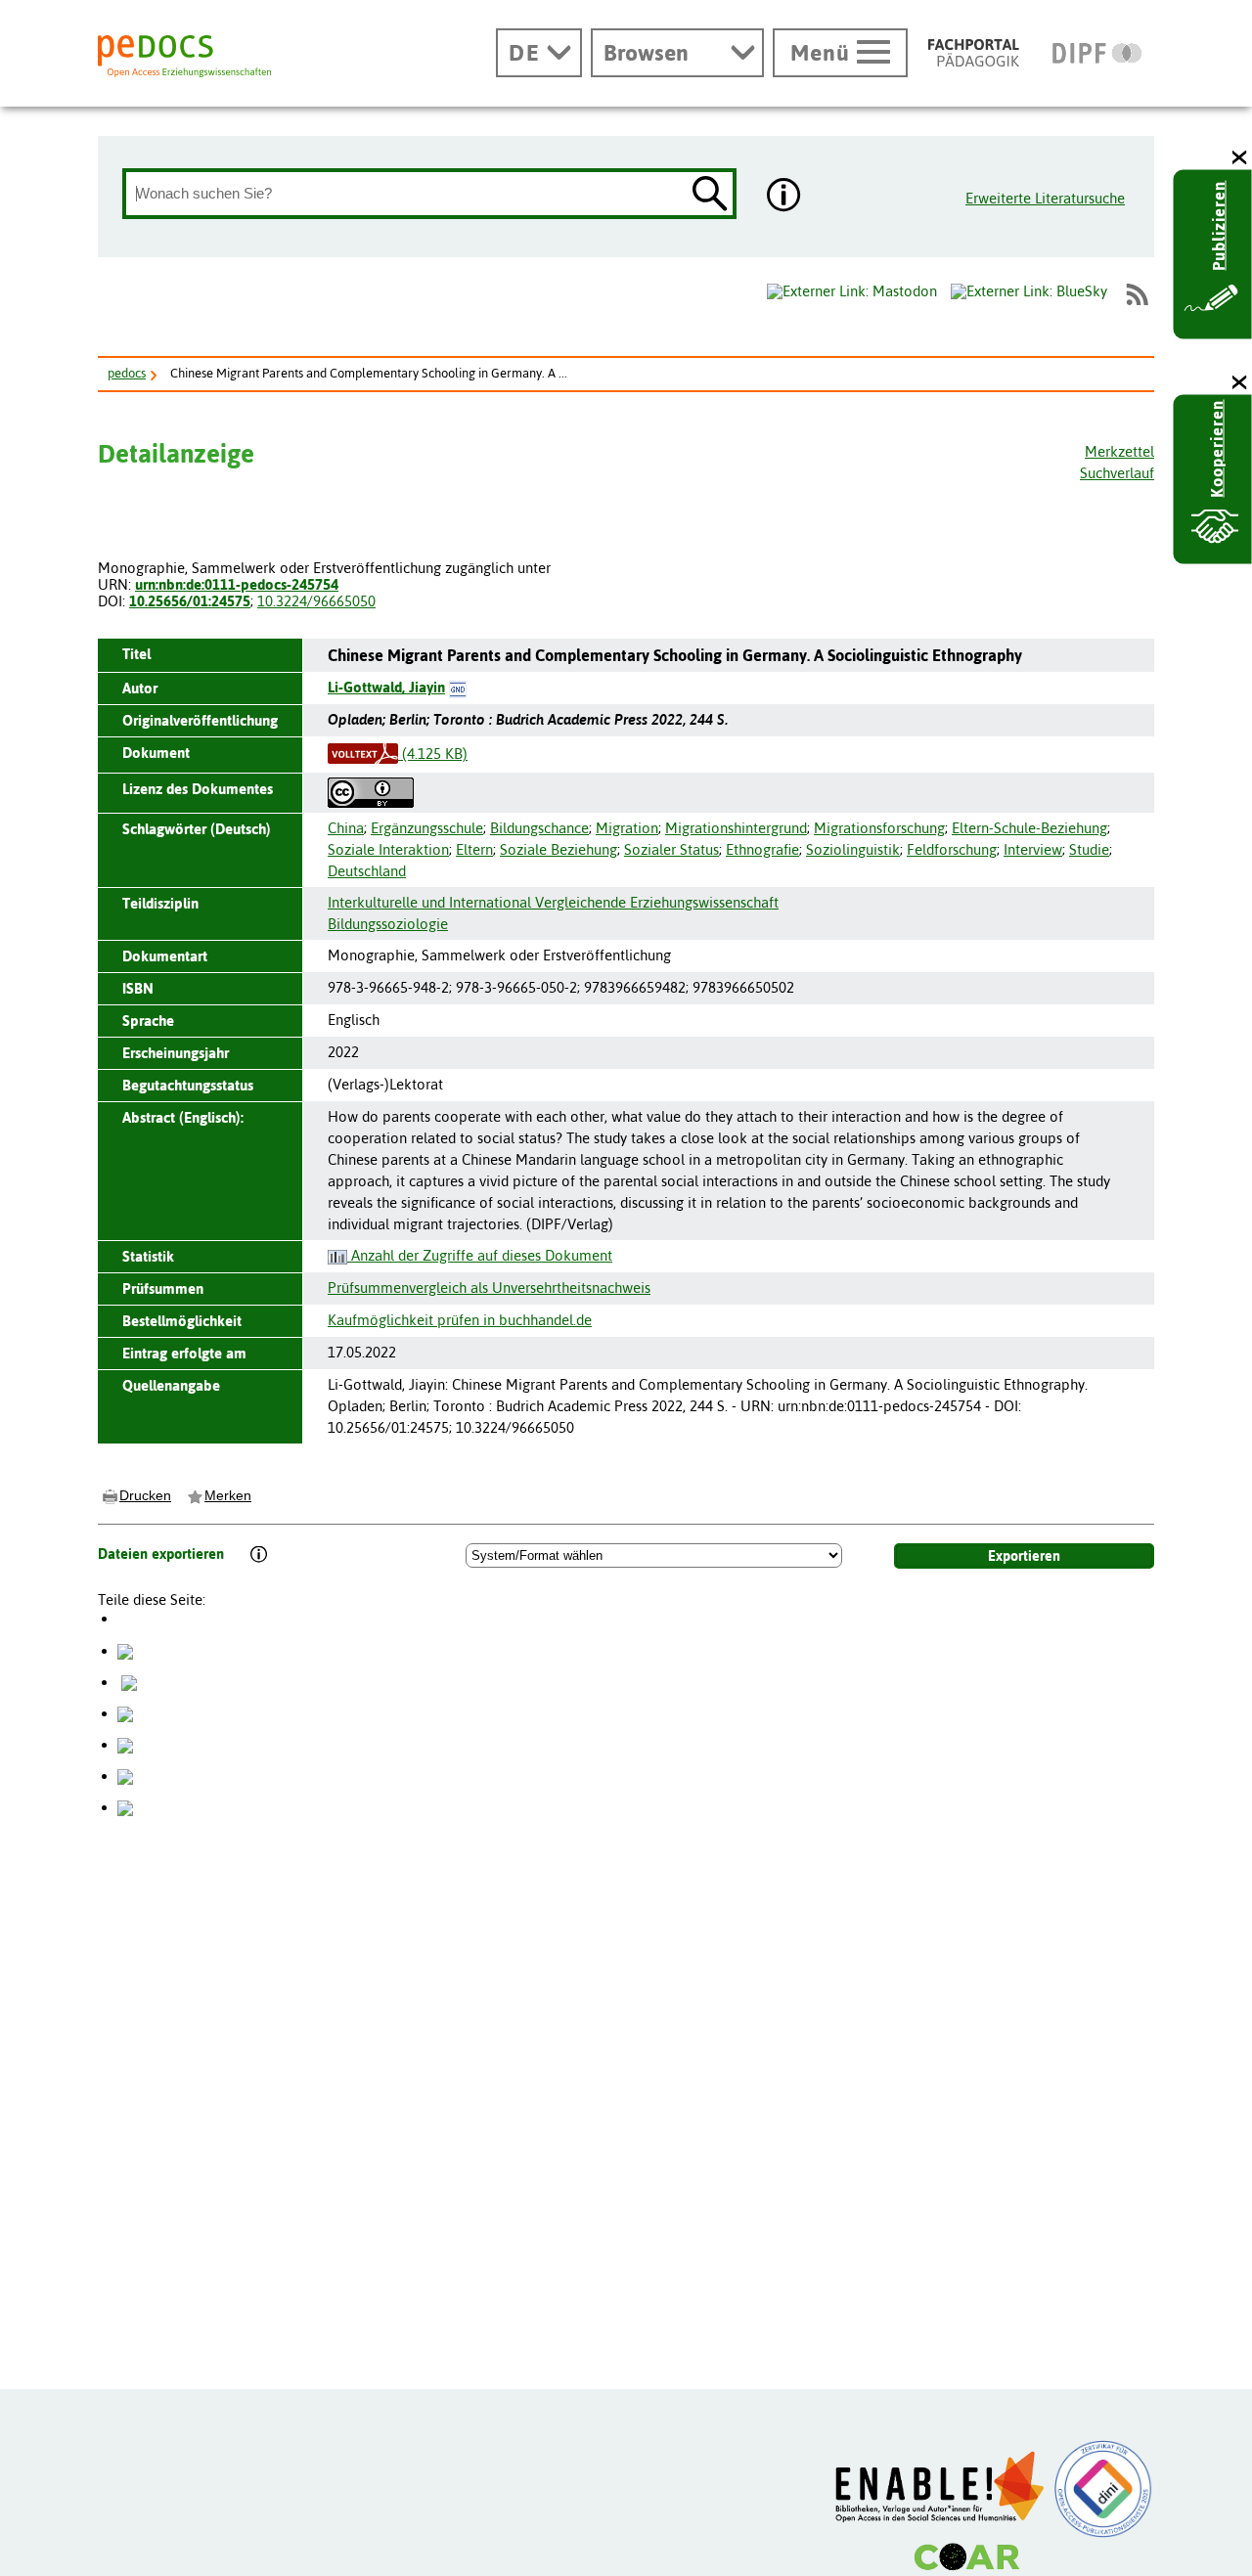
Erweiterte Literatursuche (1045, 198)
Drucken (145, 1495)
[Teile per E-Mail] (125, 1776)
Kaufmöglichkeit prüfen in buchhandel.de (460, 1320)
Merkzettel (1119, 451)
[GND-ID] (458, 687)
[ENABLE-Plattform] (940, 2487)
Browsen (646, 53)
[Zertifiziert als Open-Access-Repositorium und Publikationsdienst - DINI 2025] (1103, 2489)
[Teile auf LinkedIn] (125, 1744)
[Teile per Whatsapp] (125, 1713)
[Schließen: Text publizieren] (1240, 158)
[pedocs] (184, 56)
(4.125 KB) (433, 754)
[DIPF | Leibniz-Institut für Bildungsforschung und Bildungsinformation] (1097, 53)
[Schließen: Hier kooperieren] (1240, 383)
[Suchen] (710, 195)
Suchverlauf (1117, 473)
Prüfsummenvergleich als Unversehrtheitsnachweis (489, 1288)
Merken (228, 1495)
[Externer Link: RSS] (1137, 294)
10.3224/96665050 (316, 601)
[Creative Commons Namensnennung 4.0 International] (371, 792)
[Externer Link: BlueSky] (1029, 294)
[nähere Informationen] (784, 197)
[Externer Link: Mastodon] (852, 291)
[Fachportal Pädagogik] (974, 53)
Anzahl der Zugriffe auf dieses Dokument (480, 1255)
